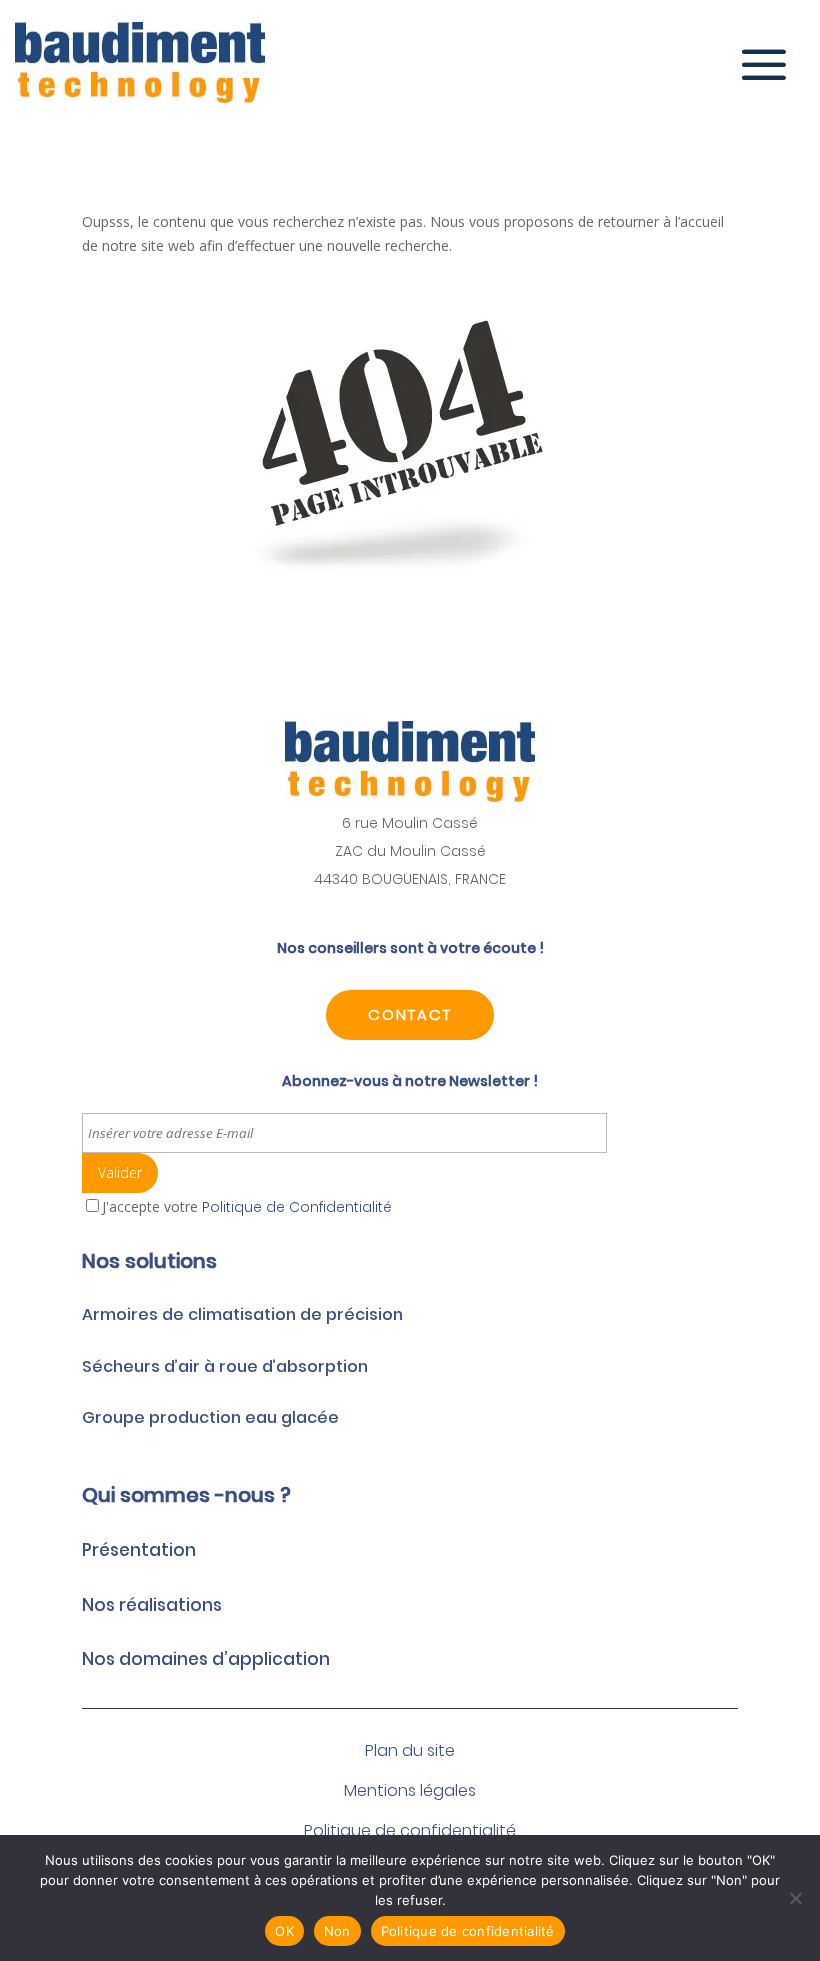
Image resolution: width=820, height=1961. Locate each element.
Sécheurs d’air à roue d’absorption (225, 1366)
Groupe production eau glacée (210, 1417)
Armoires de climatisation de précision (242, 1314)
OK (284, 1931)
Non (337, 1931)
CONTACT (410, 1014)
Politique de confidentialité (468, 1931)
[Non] (795, 1898)
